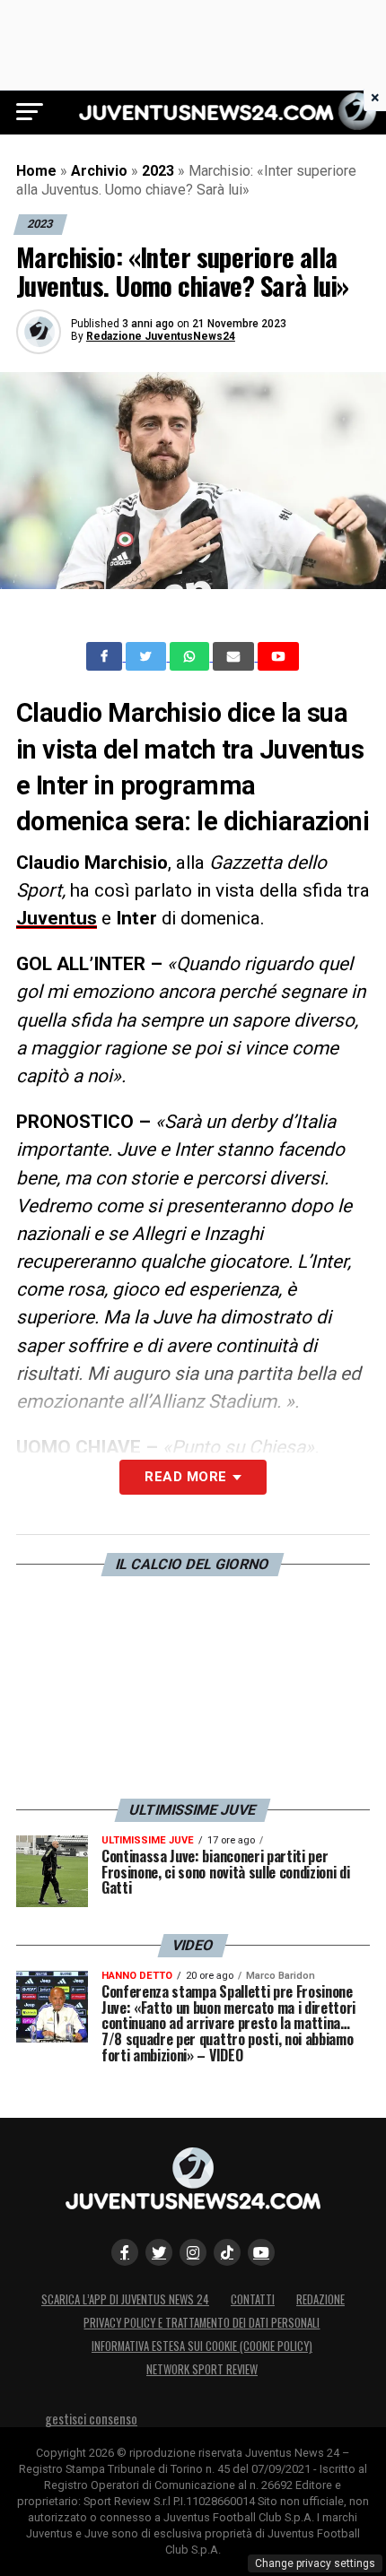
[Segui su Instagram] (193, 2252)
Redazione (320, 2299)
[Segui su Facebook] (125, 2252)
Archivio (99, 171)
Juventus (57, 918)
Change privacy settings (315, 2563)
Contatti (253, 2299)
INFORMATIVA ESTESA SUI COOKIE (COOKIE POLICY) (202, 2346)
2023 (158, 171)
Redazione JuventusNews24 (161, 336)
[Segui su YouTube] (261, 2252)
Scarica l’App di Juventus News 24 (125, 2299)
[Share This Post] (191, 656)
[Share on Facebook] (106, 656)
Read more (185, 1477)
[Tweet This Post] (148, 656)
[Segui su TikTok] (227, 2252)
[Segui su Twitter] (159, 2252)
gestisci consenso (91, 2419)
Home (36, 171)
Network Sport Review (202, 2369)
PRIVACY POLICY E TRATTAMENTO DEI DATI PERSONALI (202, 2323)
